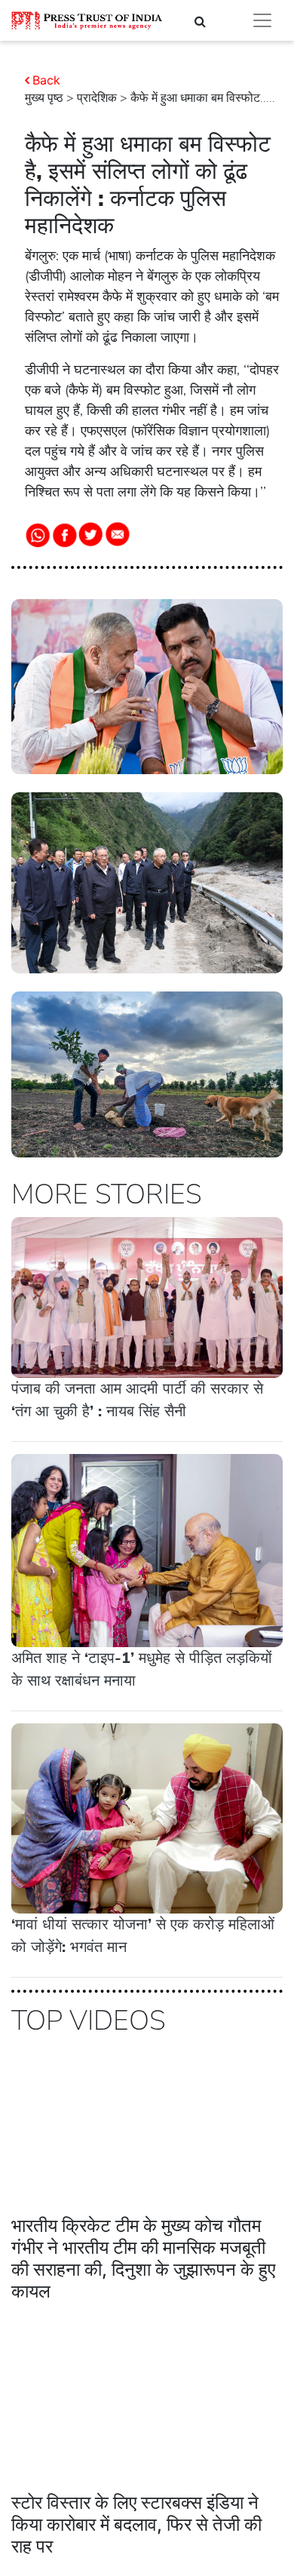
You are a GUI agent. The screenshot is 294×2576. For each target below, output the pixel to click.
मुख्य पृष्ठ (44, 98)
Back (46, 80)
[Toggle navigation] (262, 20)
